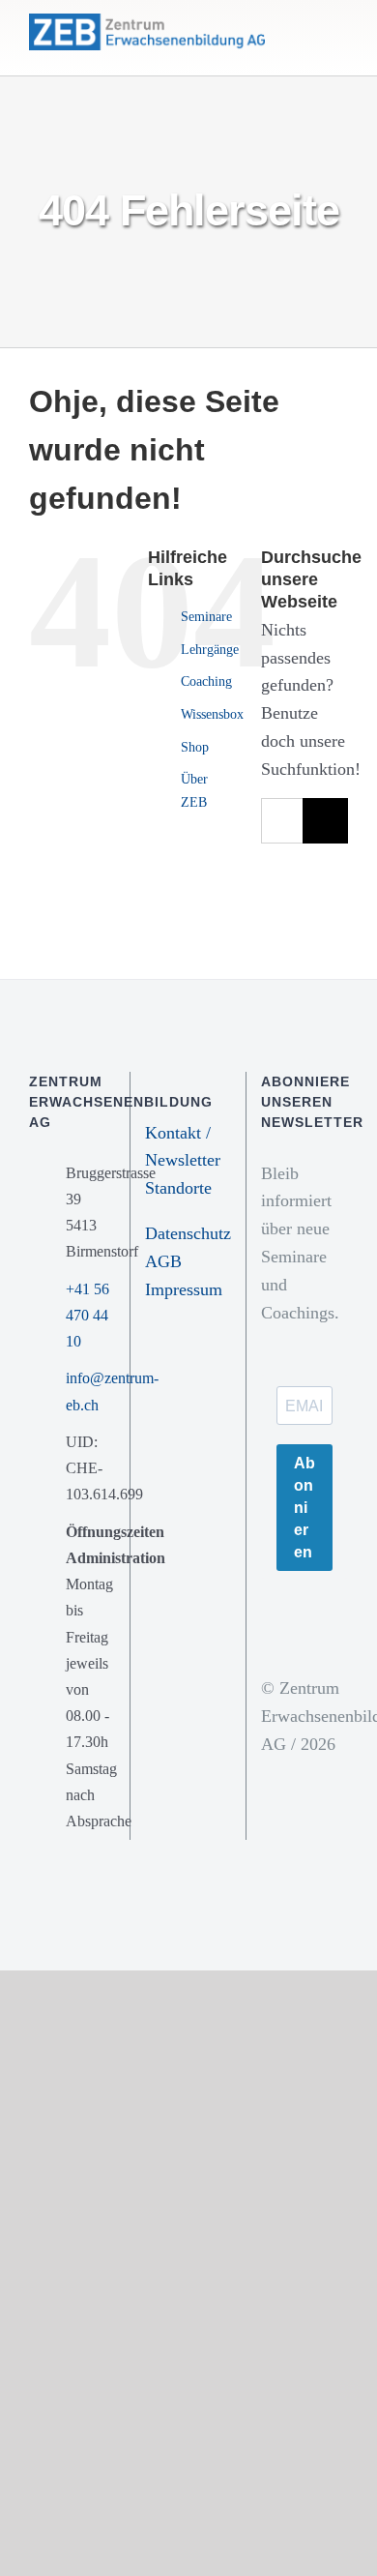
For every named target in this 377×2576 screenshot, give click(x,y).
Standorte (178, 1188)
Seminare (206, 617)
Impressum (184, 1289)
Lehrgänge (210, 650)
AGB (163, 1261)
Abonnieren (304, 1508)
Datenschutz (188, 1233)
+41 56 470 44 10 (87, 1315)
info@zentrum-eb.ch (90, 1391)
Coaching (206, 681)
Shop (195, 747)
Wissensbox (212, 714)
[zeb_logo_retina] (147, 22)
